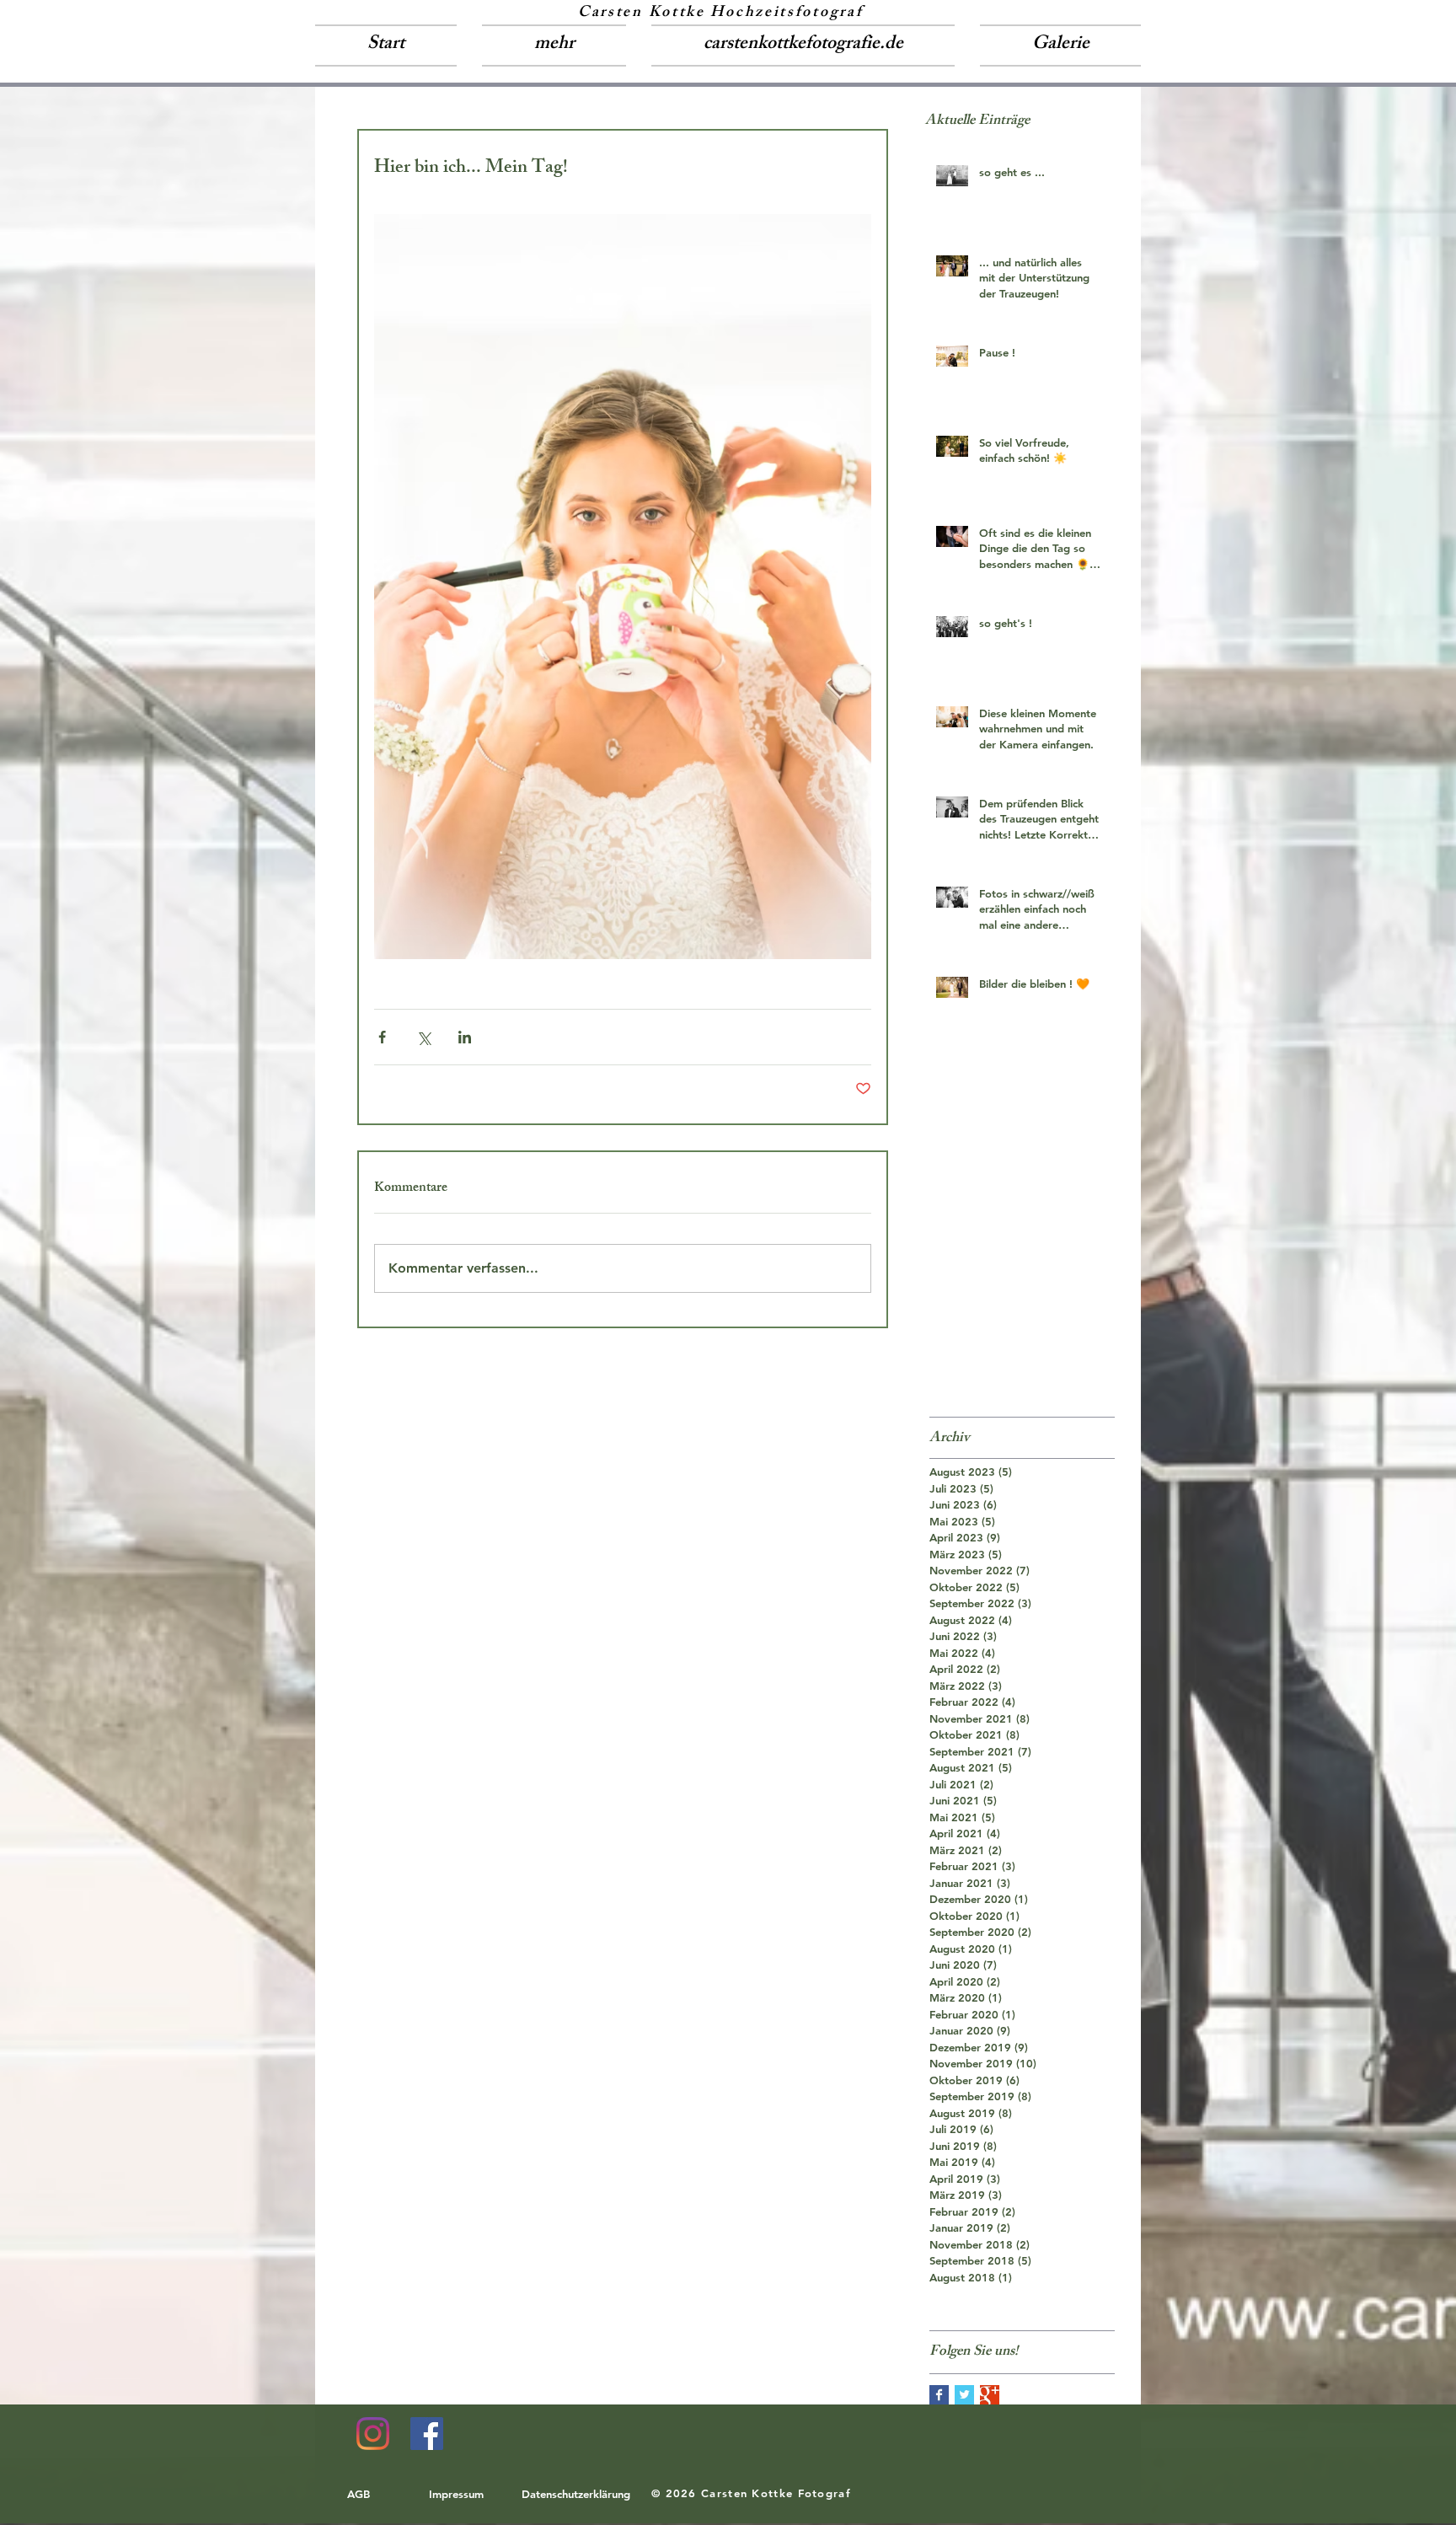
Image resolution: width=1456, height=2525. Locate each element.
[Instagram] (373, 2434)
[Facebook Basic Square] (939, 2395)
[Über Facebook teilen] (382, 1037)
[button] (554, 46)
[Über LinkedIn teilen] (465, 1037)
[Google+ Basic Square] (990, 2395)
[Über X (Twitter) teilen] (423, 1037)
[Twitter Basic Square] (964, 2395)
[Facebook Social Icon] (427, 2434)
